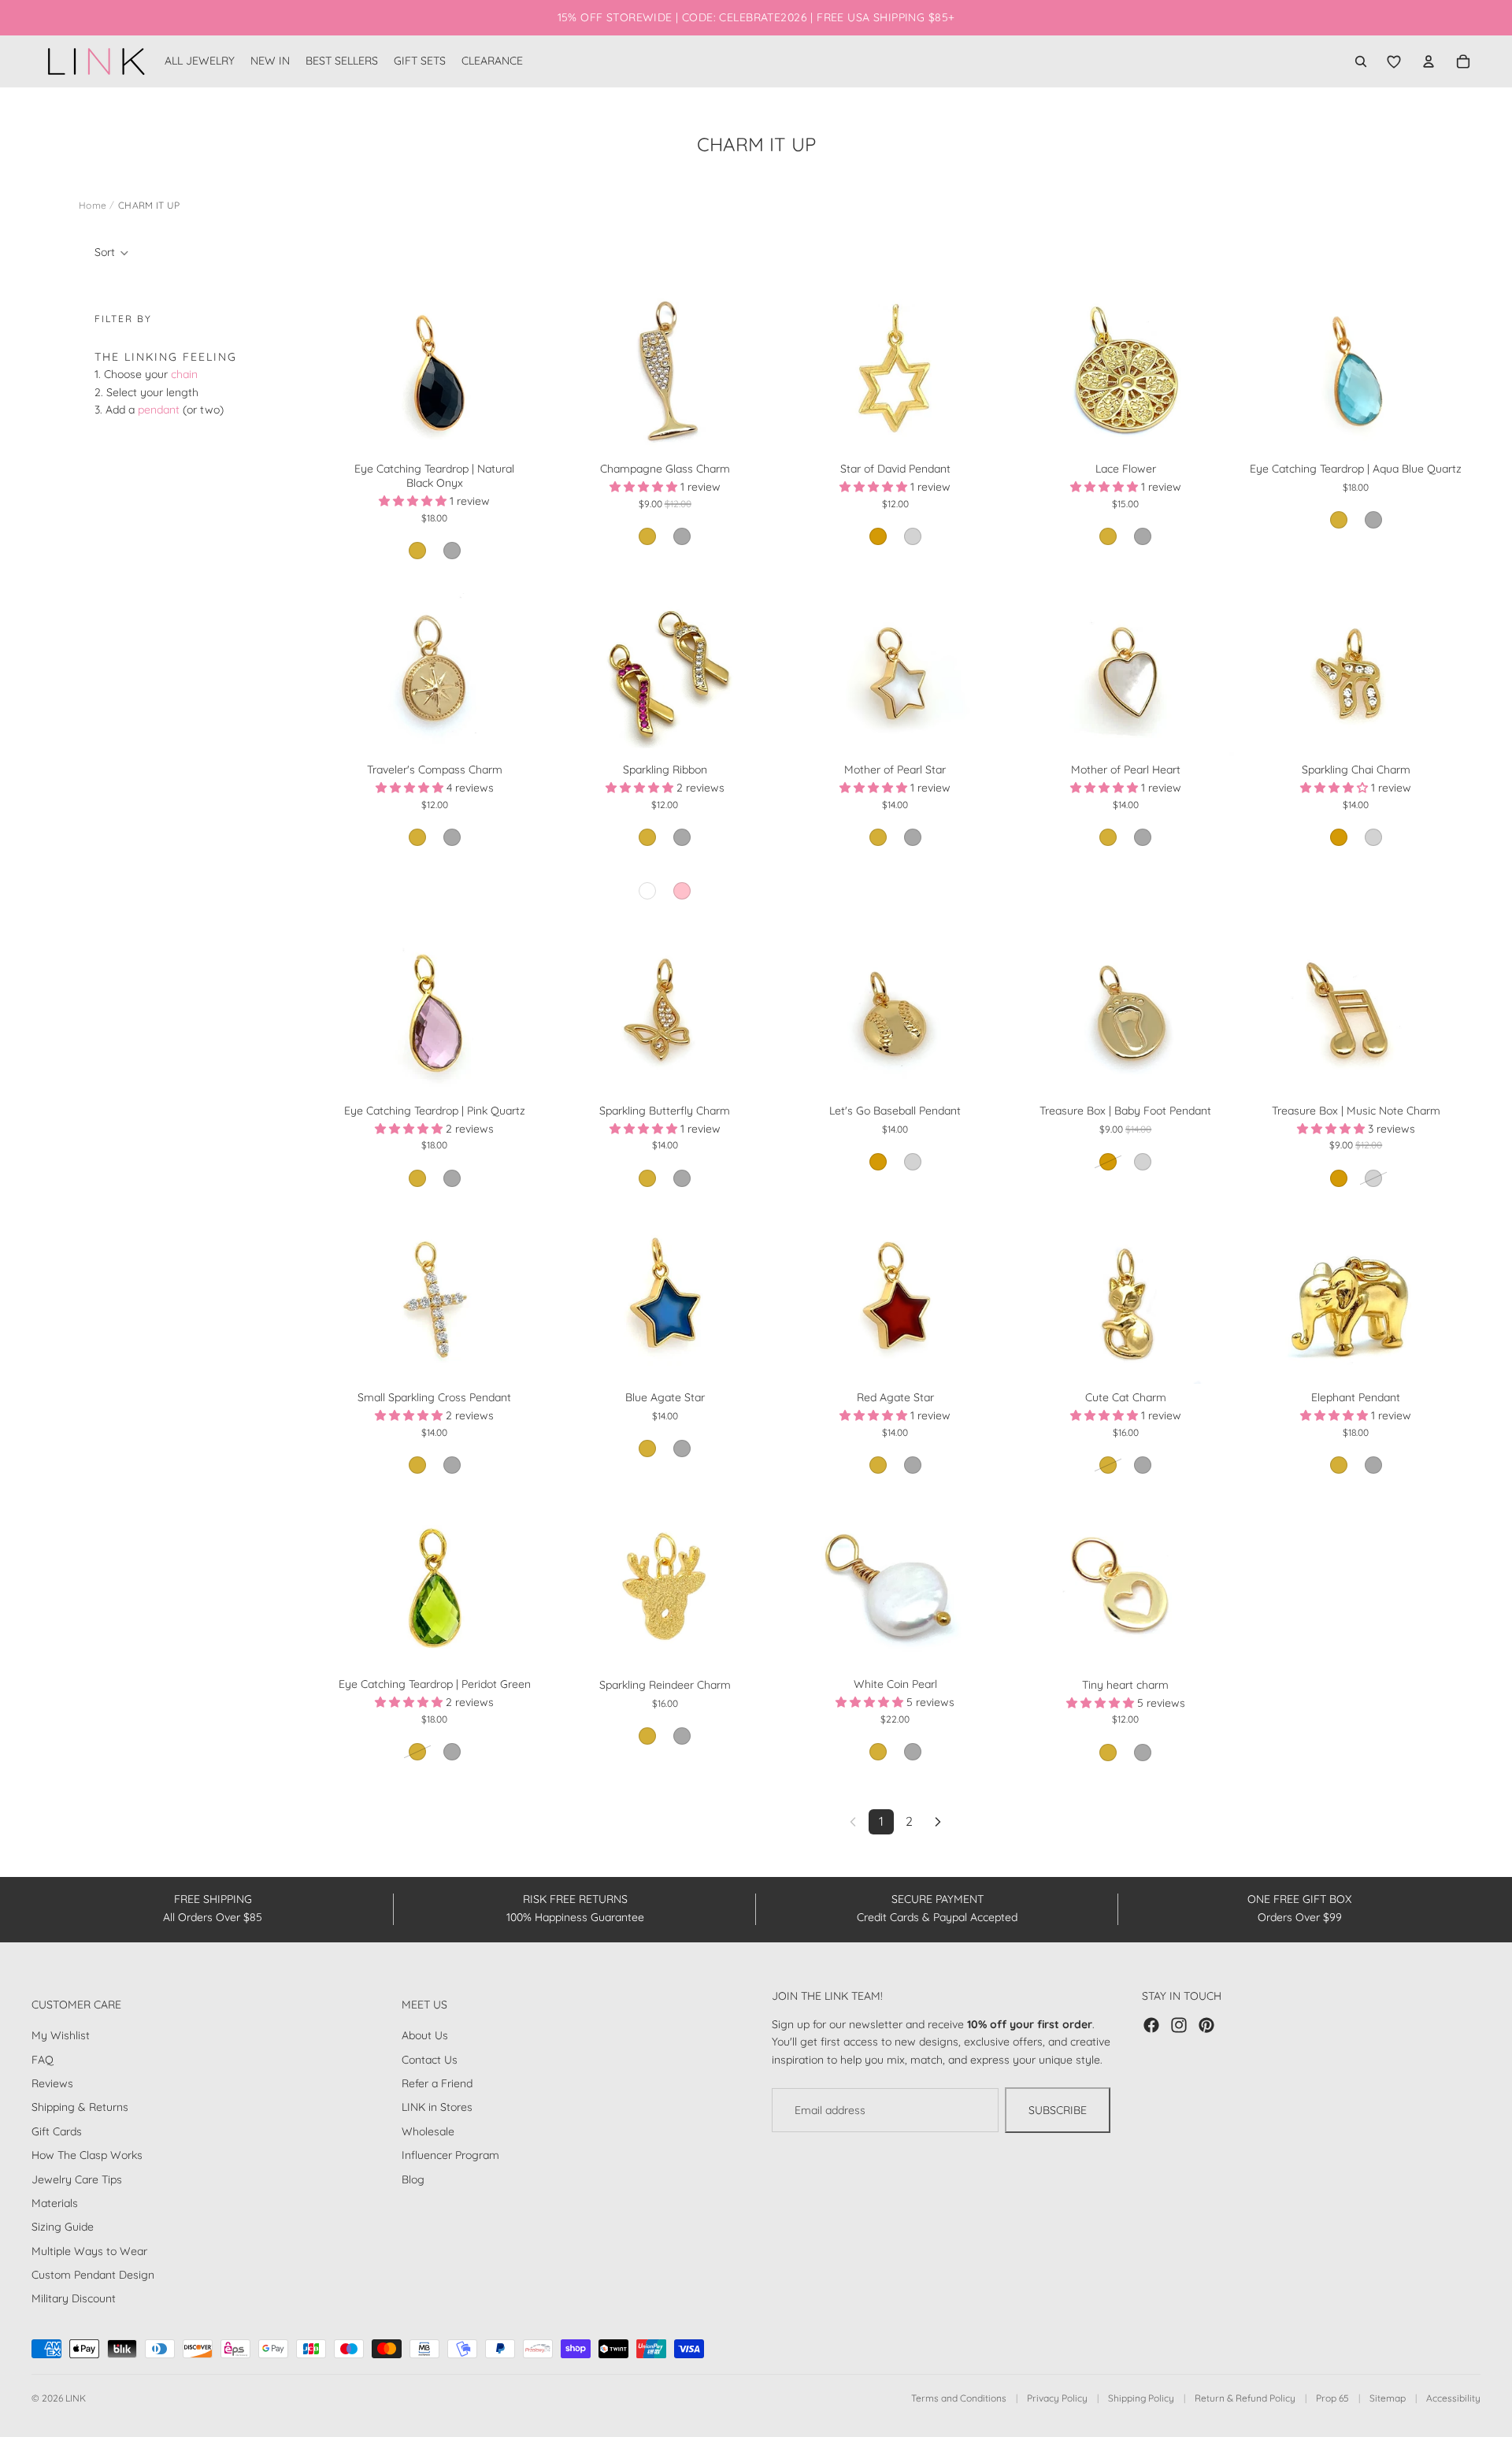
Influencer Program (450, 2155)
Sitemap (1388, 2398)
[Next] (938, 1822)
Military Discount (74, 2298)
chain (184, 374)
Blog (413, 2179)
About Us (425, 2035)
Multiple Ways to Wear (89, 2251)
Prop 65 (1332, 2398)
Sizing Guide (63, 2227)
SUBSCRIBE (1058, 2110)
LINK (76, 2398)
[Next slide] (520, 373)
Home (93, 205)
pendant (159, 410)
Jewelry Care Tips (77, 2179)
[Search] (1361, 61)
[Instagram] (1179, 2025)
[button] (112, 253)
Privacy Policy (1057, 2398)
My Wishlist (61, 2035)
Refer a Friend (437, 2083)
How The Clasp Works (87, 2155)
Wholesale (428, 2131)
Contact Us (430, 2060)
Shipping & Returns (80, 2107)
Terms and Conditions (959, 2398)
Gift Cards (57, 2131)
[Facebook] (1151, 2025)
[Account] (1429, 61)
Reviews (52, 2083)
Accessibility (1453, 2398)
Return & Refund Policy (1245, 2398)
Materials (55, 2203)
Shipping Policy (1141, 2398)
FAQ (43, 2060)
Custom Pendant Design (93, 2275)
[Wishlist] (1394, 61)
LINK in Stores (437, 2107)
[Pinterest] (1206, 2025)
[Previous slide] (349, 373)
